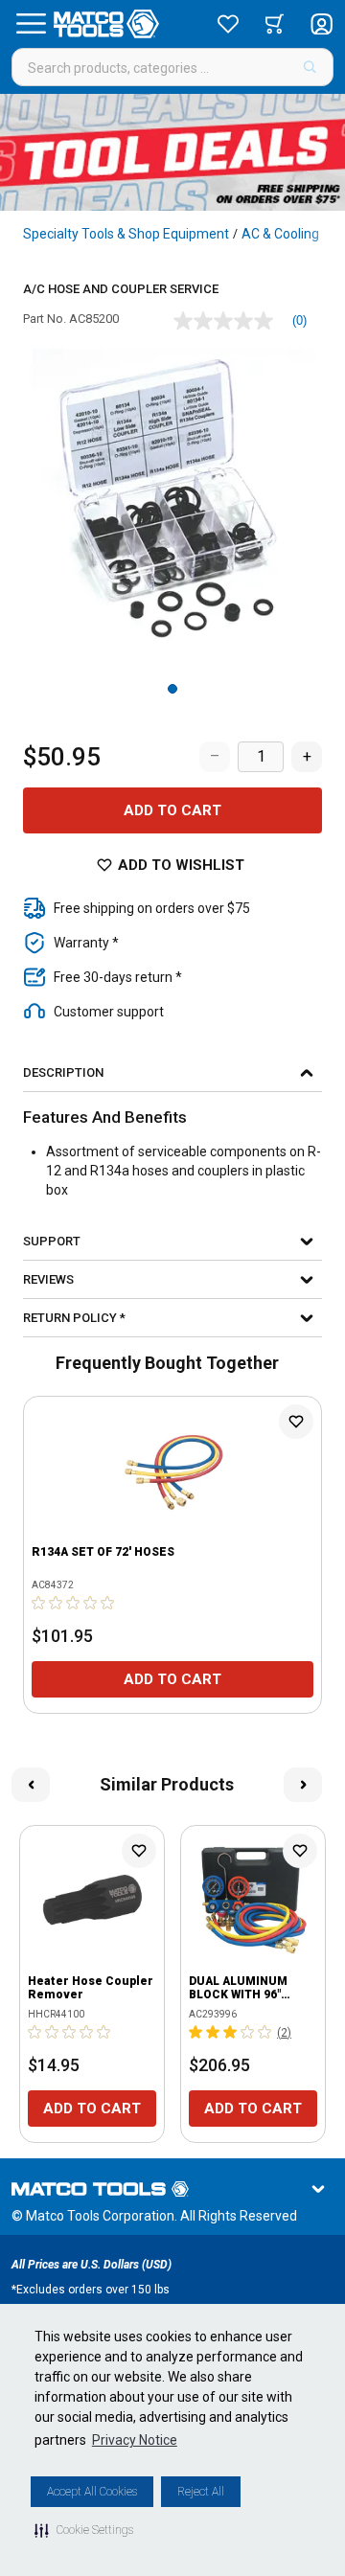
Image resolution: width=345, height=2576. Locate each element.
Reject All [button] (201, 2492)
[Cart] (275, 24)
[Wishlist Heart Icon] (296, 1422)
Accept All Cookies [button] (92, 2492)
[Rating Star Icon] (39, 1603)
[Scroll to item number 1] (172, 689)
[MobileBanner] (172, 152)
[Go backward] (31, 1785)
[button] (84, 2530)
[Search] (310, 67)
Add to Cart (172, 810)
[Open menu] (31, 24)
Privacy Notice (135, 2440)
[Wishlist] (228, 24)
